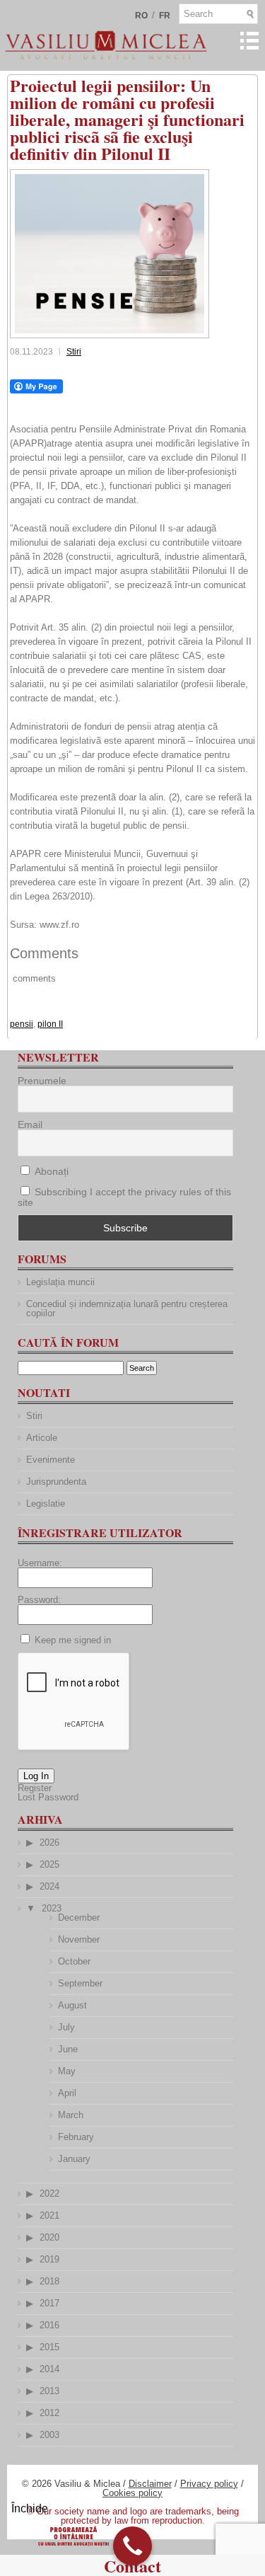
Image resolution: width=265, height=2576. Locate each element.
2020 (49, 2237)
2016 (49, 2325)
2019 (49, 2259)
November (79, 1939)
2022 (49, 2193)
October (74, 1961)
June (68, 2049)
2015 (49, 2347)
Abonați (50, 1171)
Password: (39, 1600)
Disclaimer (150, 2484)
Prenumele (42, 1081)
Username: (40, 1563)
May (67, 2071)
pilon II (50, 1024)
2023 (52, 1908)
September (80, 1983)
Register (35, 1788)
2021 (49, 2215)
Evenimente (51, 1460)
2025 (49, 1864)
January (74, 2159)
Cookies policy (132, 2493)
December (79, 1917)
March (71, 2115)
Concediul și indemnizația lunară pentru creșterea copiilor (127, 1309)
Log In (36, 1776)
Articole (42, 1438)
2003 (49, 2435)
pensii (22, 1024)
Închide (30, 2508)
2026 (49, 1842)
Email (30, 1125)
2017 (49, 2303)
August (72, 2005)
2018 (49, 2281)
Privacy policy (209, 2484)
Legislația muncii (60, 1282)
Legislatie (46, 1503)
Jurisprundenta (56, 1482)
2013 (49, 2391)
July (66, 2027)
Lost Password (48, 1797)
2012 (49, 2413)
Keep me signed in (73, 1640)
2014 (49, 2369)
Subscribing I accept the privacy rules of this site (124, 1197)
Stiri (74, 352)
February (76, 2137)
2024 (49, 1886)
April (67, 2093)
